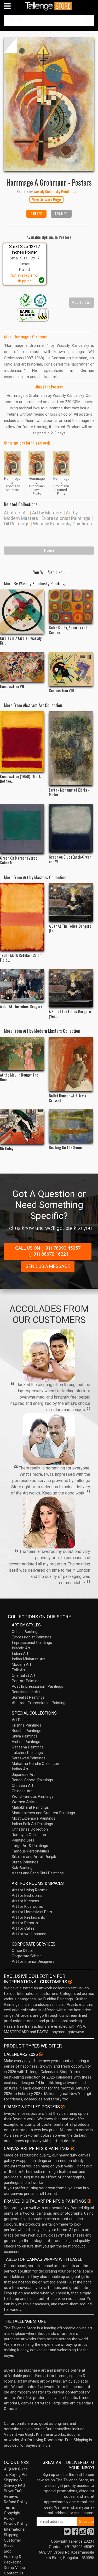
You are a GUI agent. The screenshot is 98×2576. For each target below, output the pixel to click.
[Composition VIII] (71, 669)
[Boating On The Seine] (71, 1126)
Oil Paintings (17, 524)
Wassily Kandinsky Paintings (62, 524)
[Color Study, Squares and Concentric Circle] (71, 606)
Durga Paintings (25, 1862)
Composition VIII (61, 690)
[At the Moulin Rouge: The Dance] (22, 1054)
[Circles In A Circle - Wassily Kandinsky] (22, 612)
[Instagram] (83, 2533)
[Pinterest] (91, 2533)
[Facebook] (75, 2533)
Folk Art (18, 1670)
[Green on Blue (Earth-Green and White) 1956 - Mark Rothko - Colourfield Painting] (71, 828)
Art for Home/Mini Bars (32, 1912)
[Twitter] (67, 2533)
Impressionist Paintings (32, 1643)
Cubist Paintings (26, 1632)
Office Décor (22, 1951)
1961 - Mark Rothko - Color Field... (21, 957)
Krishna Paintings (27, 1725)
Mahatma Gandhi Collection (35, 1764)
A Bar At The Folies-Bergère (21, 1006)
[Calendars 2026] (41, 2054)
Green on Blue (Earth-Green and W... (70, 859)
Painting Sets (23, 1840)
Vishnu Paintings (26, 1742)
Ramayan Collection (29, 1835)
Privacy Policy (16, 2524)
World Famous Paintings (33, 1796)
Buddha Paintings (27, 1731)
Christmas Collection (30, 1829)
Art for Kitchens (25, 1901)
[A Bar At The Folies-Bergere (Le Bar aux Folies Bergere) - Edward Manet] (71, 902)
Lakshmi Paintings (27, 1753)
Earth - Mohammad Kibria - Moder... (69, 792)
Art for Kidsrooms (27, 1906)
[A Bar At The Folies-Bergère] (22, 986)
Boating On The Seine (65, 1147)
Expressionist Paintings (66, 518)
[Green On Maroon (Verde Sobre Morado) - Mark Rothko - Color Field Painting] (22, 829)
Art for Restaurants (28, 1917)
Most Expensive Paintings (34, 1818)
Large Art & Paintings (30, 1846)
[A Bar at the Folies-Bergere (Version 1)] (71, 988)
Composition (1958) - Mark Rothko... (20, 779)
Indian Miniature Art (28, 1659)
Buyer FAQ (13, 2491)
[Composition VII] (22, 667)
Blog (8, 2551)
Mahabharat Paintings (30, 1807)
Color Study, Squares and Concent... (68, 630)
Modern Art (21, 1664)
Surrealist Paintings (28, 1697)
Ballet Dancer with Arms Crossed (67, 1098)
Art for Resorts (25, 1923)
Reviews (11, 2496)
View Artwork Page (47, 199)
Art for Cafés (23, 1928)
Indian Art (20, 1654)
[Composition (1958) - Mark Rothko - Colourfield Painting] (22, 742)
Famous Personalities (30, 1851)
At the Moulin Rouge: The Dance (19, 1077)
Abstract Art (16, 513)
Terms (9, 2507)
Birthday (7, 1149)
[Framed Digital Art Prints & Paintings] (89, 2201)
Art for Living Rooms (30, 1890)
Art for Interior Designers (33, 1961)
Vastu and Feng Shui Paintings (38, 1873)
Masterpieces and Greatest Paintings (43, 1813)
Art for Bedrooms (27, 1895)
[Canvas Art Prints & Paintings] (72, 2148)
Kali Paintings (23, 1868)
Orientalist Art (24, 1675)
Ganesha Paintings (28, 1747)
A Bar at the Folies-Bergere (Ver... (70, 1014)
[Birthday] (22, 1127)
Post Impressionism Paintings (38, 1686)
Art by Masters (47, 513)
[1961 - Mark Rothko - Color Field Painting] (22, 917)
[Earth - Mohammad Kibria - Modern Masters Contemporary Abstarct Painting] (71, 748)
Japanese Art (23, 1775)
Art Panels (21, 1720)
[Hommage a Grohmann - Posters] (49, 104)
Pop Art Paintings (27, 1681)
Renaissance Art (26, 1692)
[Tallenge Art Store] (49, 6)
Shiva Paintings (25, 1736)
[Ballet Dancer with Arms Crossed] (71, 1064)
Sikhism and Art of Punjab (34, 1857)
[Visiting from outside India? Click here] (70, 1982)
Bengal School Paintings (32, 1780)
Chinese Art (22, 1791)
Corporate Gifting (27, 1956)
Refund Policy (16, 2502)
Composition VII (12, 686)
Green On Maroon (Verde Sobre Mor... (19, 860)
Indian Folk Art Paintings (32, 1824)
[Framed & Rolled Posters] (63, 2107)
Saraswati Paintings (29, 1758)
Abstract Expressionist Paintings (40, 1703)
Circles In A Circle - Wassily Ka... (21, 640)
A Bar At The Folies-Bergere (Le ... (70, 928)
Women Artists (25, 1802)
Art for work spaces (29, 1934)
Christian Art (22, 1785)
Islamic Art (21, 1648)
